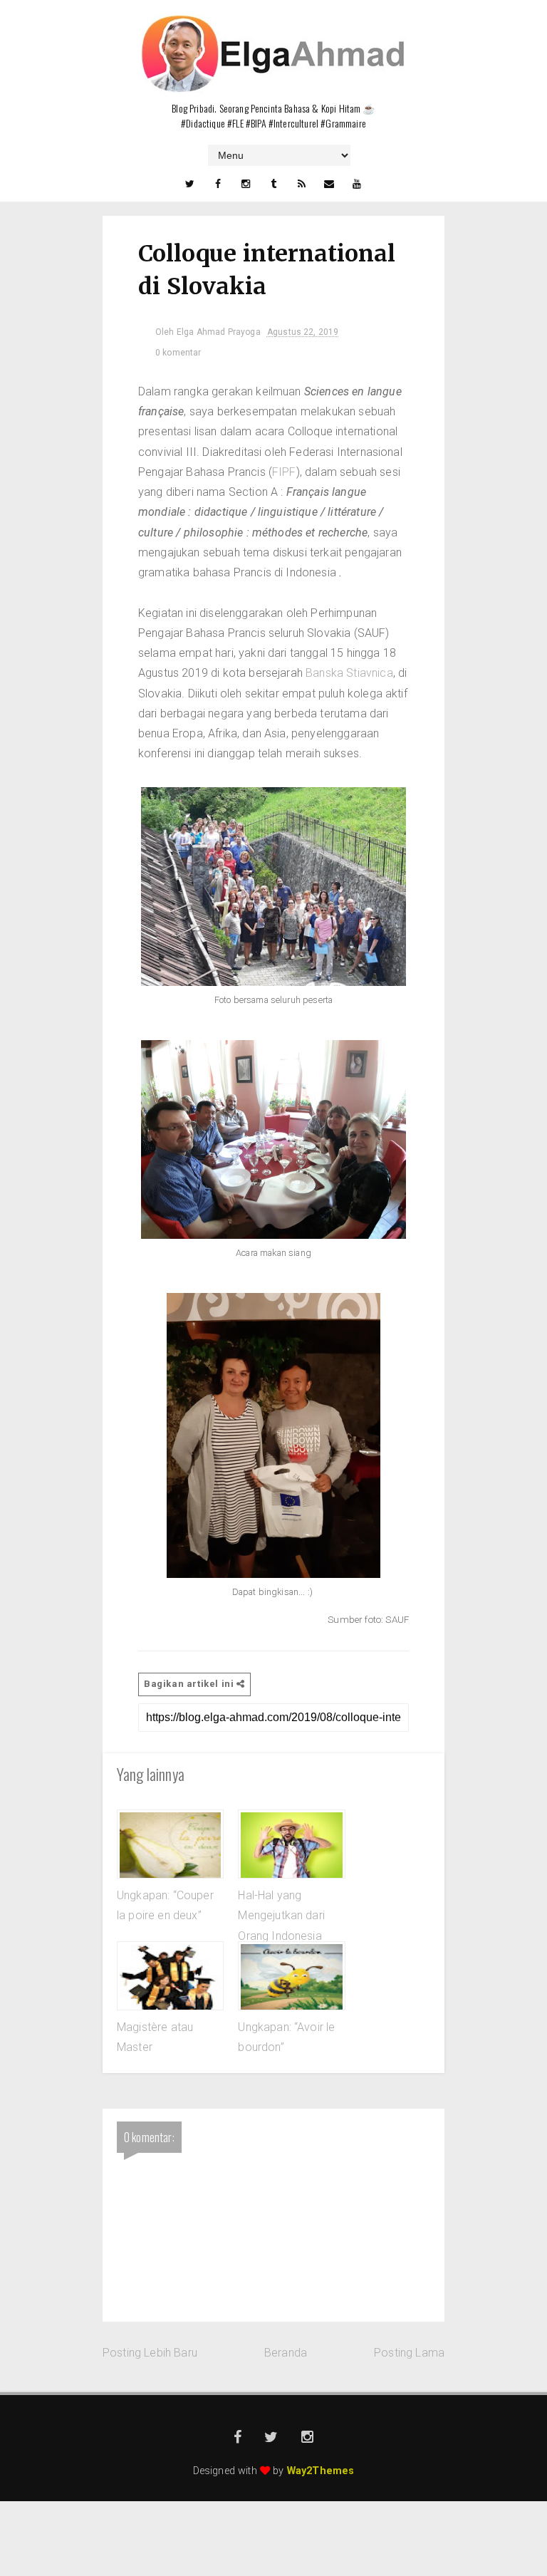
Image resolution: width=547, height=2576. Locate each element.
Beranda (286, 2353)
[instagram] (246, 184)
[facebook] (218, 184)
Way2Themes (321, 2471)
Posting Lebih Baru (150, 2353)
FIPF (284, 472)
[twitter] (189, 184)
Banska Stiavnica (349, 673)
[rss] (301, 184)
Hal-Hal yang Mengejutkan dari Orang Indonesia (281, 1916)
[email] (329, 184)
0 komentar (178, 353)
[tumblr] (273, 184)
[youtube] (358, 184)
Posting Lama (409, 2353)
